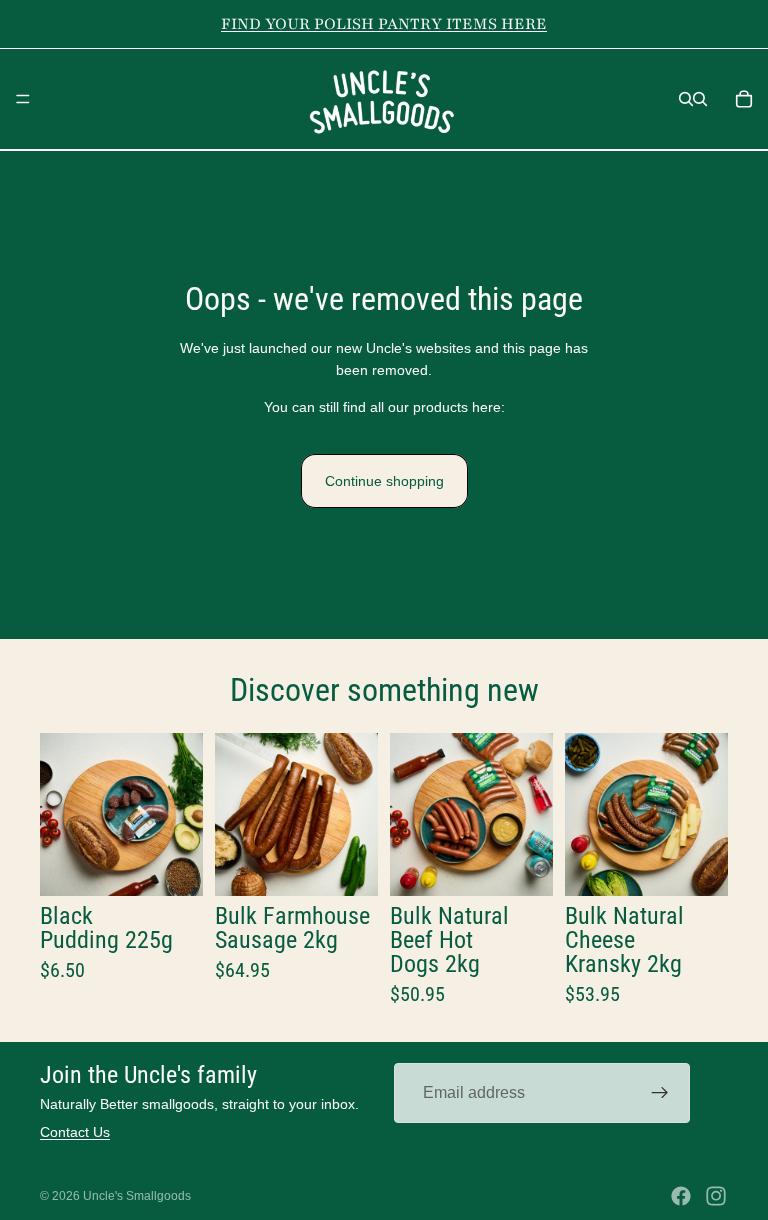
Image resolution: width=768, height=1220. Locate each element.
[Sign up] (660, 1093)
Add (189, 865)
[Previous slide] (62, 814)
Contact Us (75, 1132)
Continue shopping (384, 481)
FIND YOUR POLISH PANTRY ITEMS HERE (384, 24)
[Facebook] (681, 1196)
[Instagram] (716, 1196)
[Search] (686, 99)
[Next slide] (181, 814)
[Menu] (23, 99)
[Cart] (744, 99)
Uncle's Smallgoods (137, 1196)
